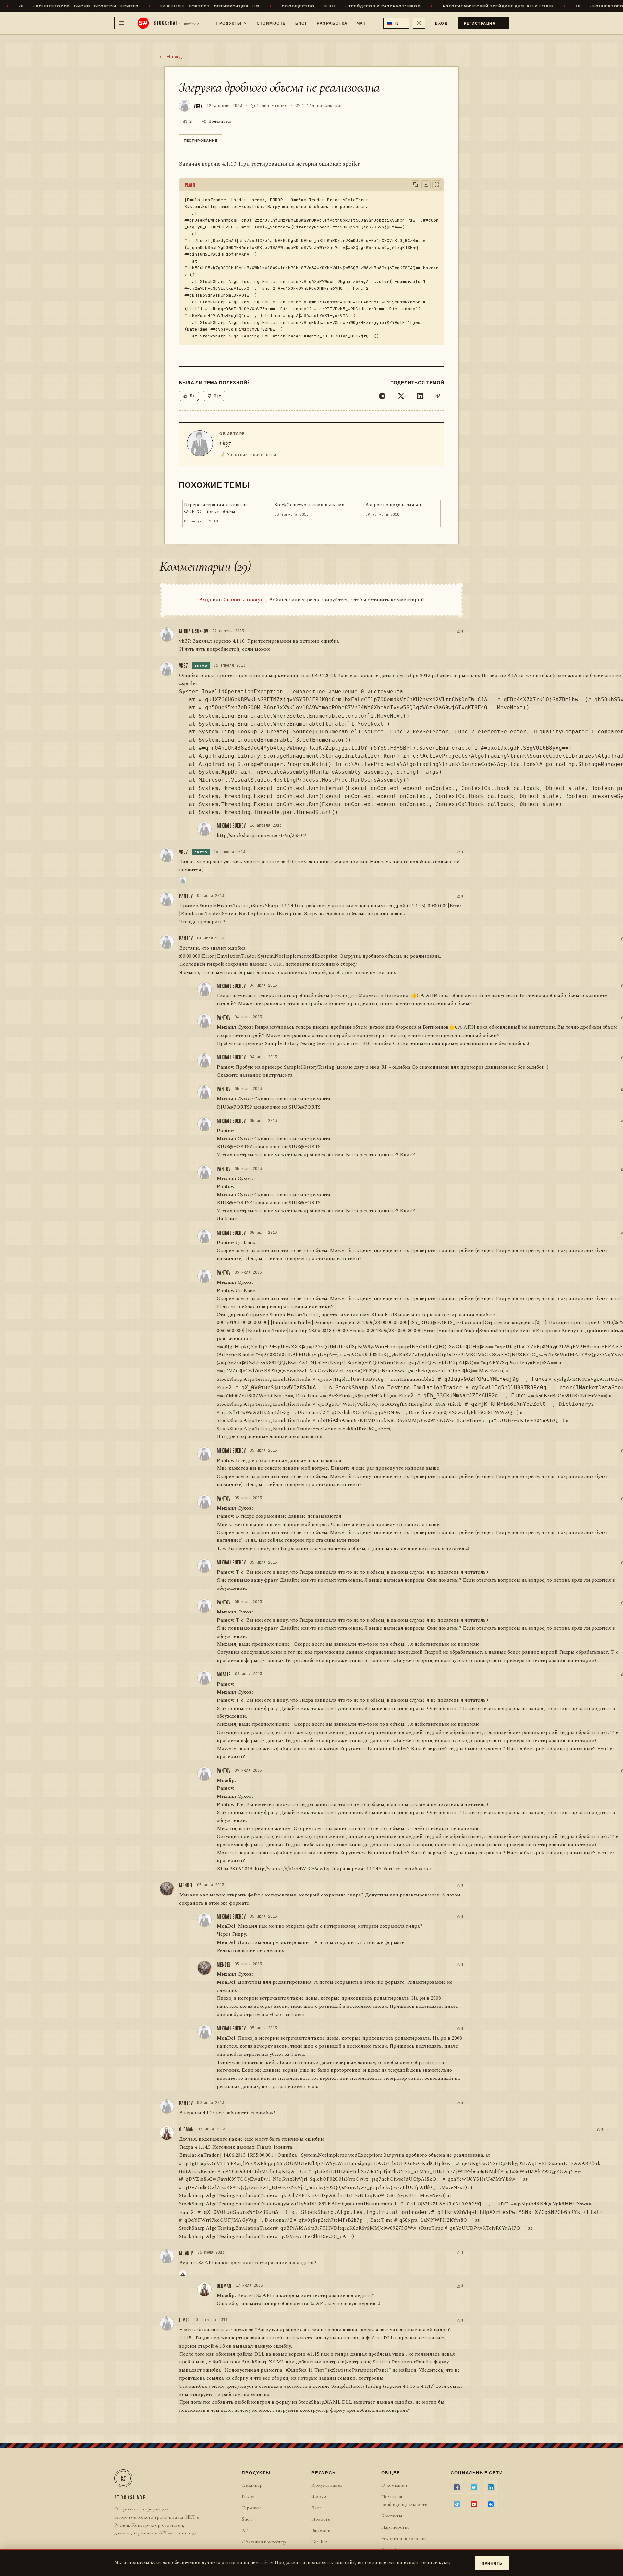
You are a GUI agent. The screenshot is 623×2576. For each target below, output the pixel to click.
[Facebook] (457, 2487)
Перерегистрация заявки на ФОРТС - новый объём (216, 508)
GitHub (319, 2542)
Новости (321, 2519)
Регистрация (483, 23)
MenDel (186, 1885)
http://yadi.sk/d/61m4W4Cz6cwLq (292, 1869)
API (246, 2530)
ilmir (184, 2320)
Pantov (186, 896)
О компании (394, 2485)
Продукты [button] (229, 23)
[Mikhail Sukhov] (183, 880)
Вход (441, 23)
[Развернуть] (437, 185)
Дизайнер (252, 2485)
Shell (247, 2519)
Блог (302, 23)
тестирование (201, 140)
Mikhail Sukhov (194, 631)
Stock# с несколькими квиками (310, 505)
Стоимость (271, 23)
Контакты (392, 2516)
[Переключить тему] (419, 23)
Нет (217, 396)
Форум (319, 2496)
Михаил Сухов (234, 1027)
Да (192, 396)
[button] (396, 23)
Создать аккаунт (245, 600)
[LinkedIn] (420, 396)
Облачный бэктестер (264, 2542)
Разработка (332, 23)
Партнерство (396, 2527)
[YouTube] (474, 2504)
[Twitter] (401, 396)
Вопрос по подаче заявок (394, 505)
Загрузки (321, 2530)
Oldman (187, 2129)
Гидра (248, 2496)
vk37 (225, 443)
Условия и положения (404, 2538)
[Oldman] (183, 2273)
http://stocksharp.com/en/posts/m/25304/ (261, 835)
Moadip (224, 1674)
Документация (327, 2485)
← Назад (171, 57)
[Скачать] (426, 185)
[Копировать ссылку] (438, 396)
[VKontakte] (491, 2504)
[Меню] (122, 23)
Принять (492, 2563)
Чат (361, 23)
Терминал (252, 2508)
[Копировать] (415, 185)
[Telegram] (382, 396)
